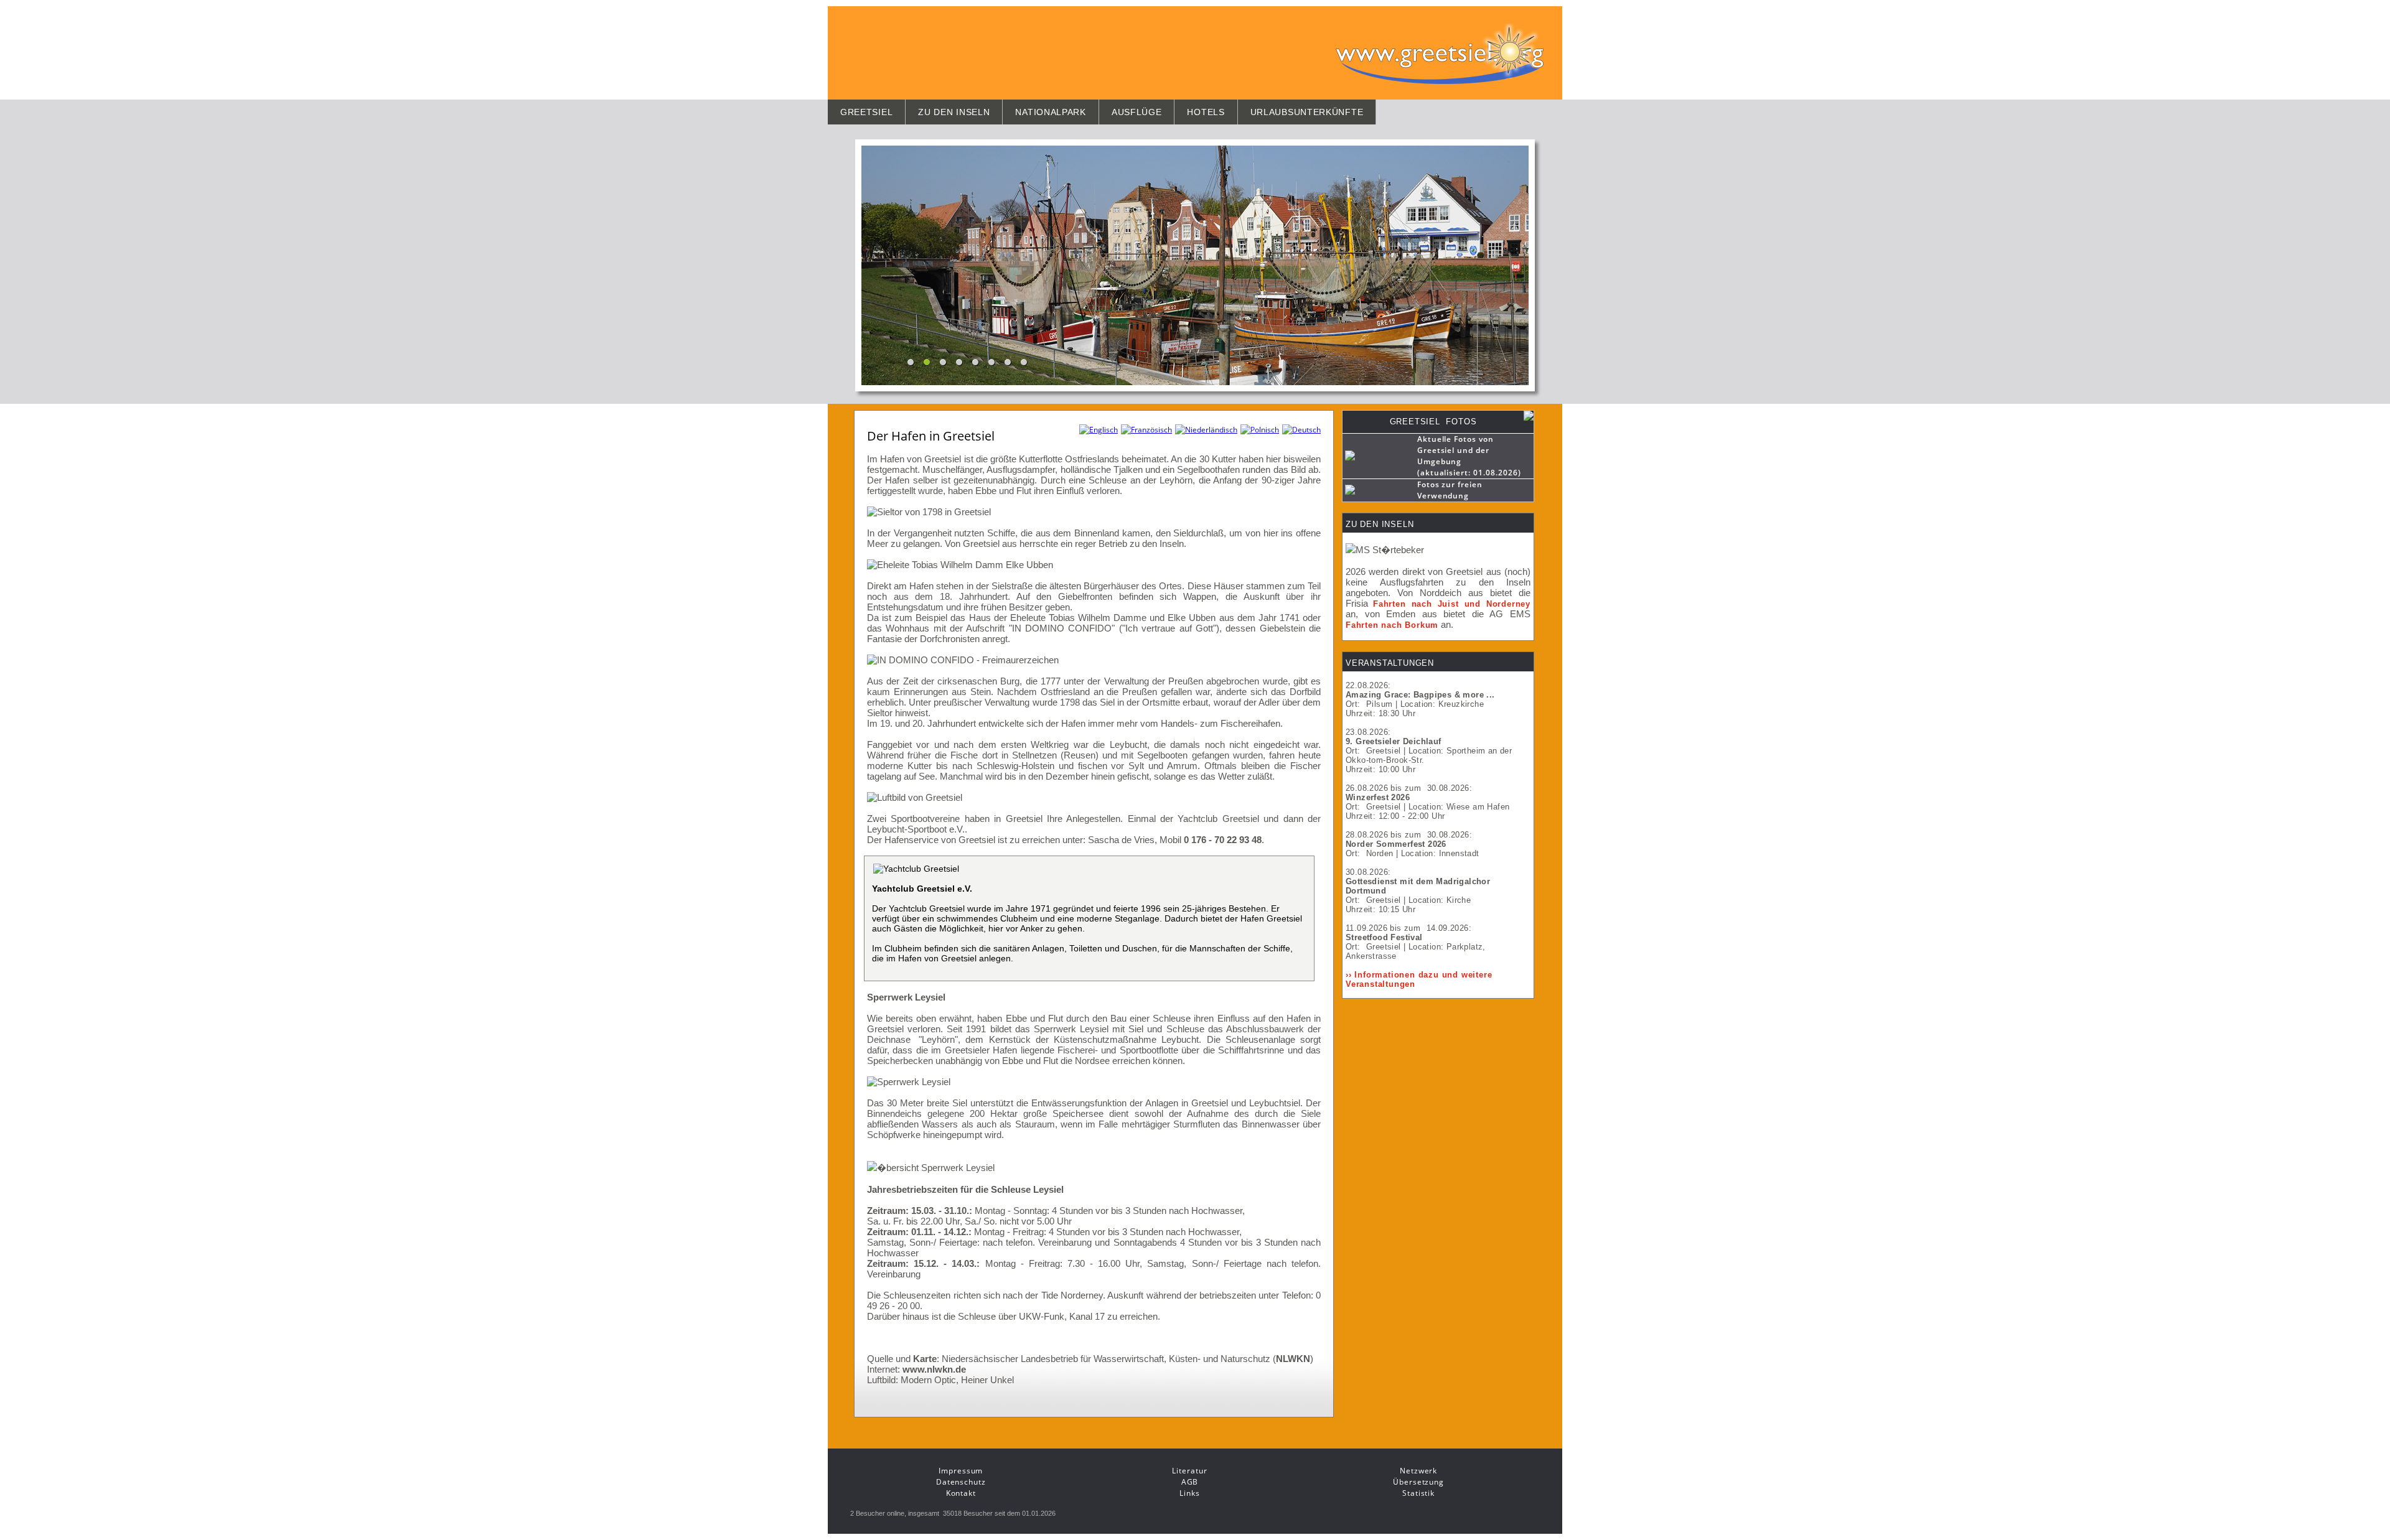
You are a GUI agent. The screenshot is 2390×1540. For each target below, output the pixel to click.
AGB (1190, 1482)
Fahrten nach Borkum (1392, 625)
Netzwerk (1418, 1471)
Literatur (1189, 1471)
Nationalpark (1050, 112)
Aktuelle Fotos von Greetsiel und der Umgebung (1455, 450)
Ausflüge (1137, 112)
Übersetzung (1418, 1482)
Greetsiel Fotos (1433, 422)
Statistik (1418, 1493)
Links (1190, 1493)
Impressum (961, 1471)
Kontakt (961, 1493)
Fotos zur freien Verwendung (1450, 490)
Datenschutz (961, 1482)
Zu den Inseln (954, 112)
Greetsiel (866, 112)
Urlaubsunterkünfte (1307, 112)
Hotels (1206, 112)
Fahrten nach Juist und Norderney (1452, 604)
